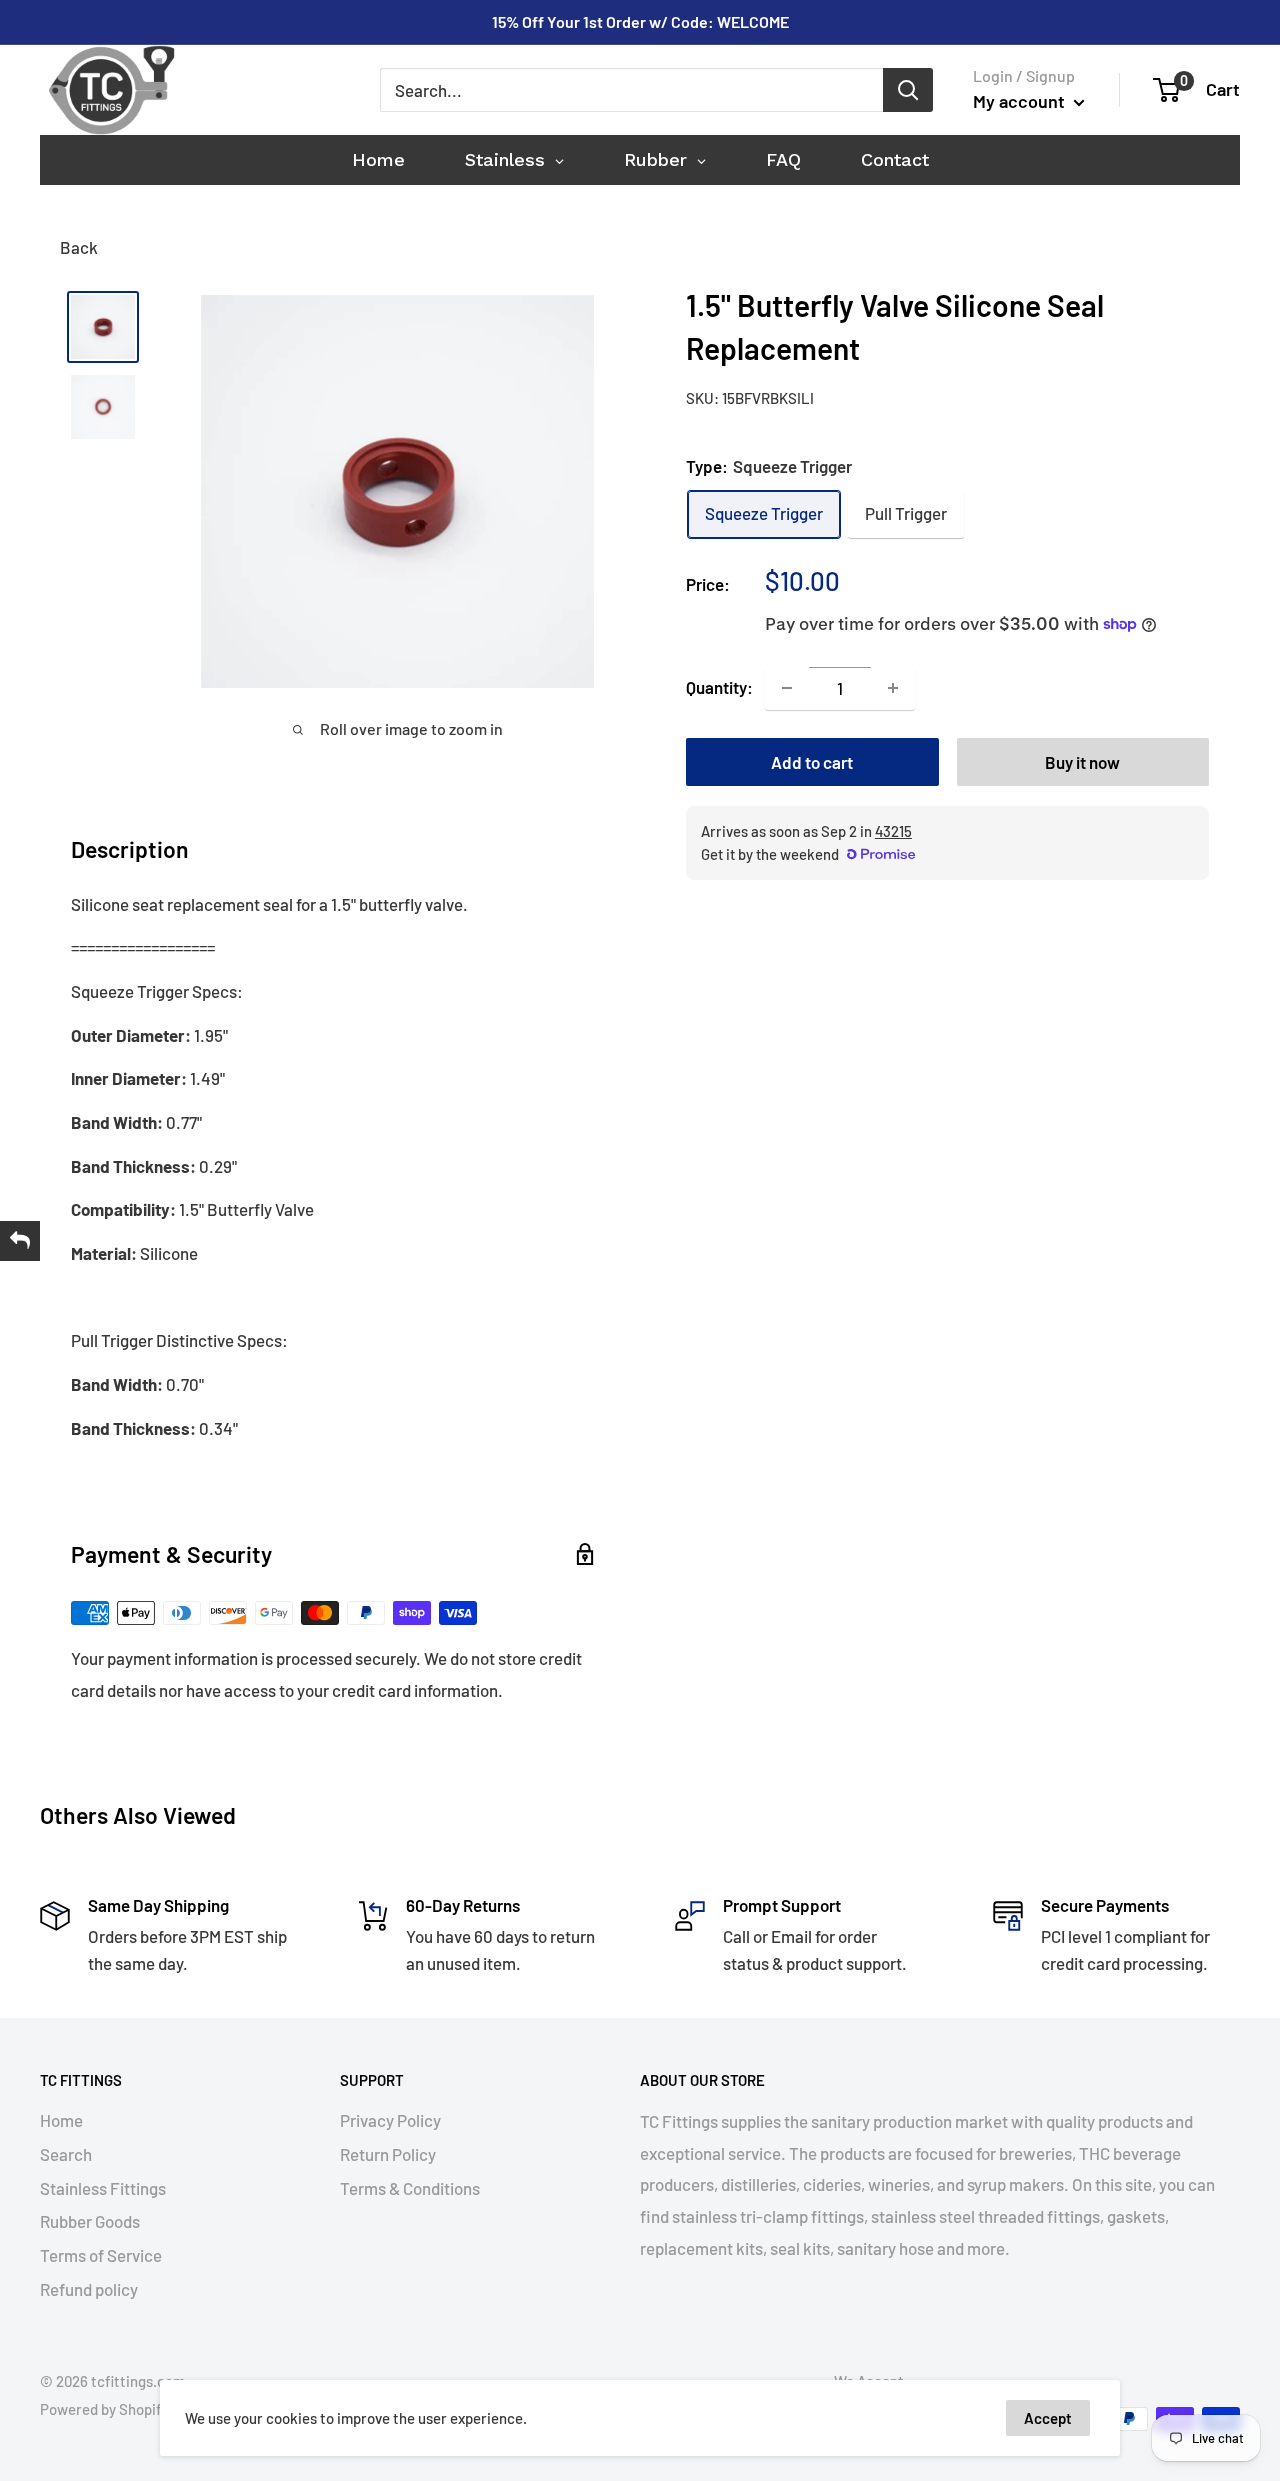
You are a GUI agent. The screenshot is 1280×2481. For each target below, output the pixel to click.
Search (66, 2154)
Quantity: (719, 687)
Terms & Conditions (410, 2188)
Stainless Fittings (103, 2188)
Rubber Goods (90, 2221)
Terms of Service (101, 2255)
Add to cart (812, 762)
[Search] (908, 90)
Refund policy (89, 2289)
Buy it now (1082, 762)
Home (61, 2120)
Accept (1048, 2418)
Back (79, 247)
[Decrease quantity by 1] (787, 688)
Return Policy (388, 2154)
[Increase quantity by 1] (893, 688)
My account (1021, 101)
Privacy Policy (390, 2120)
